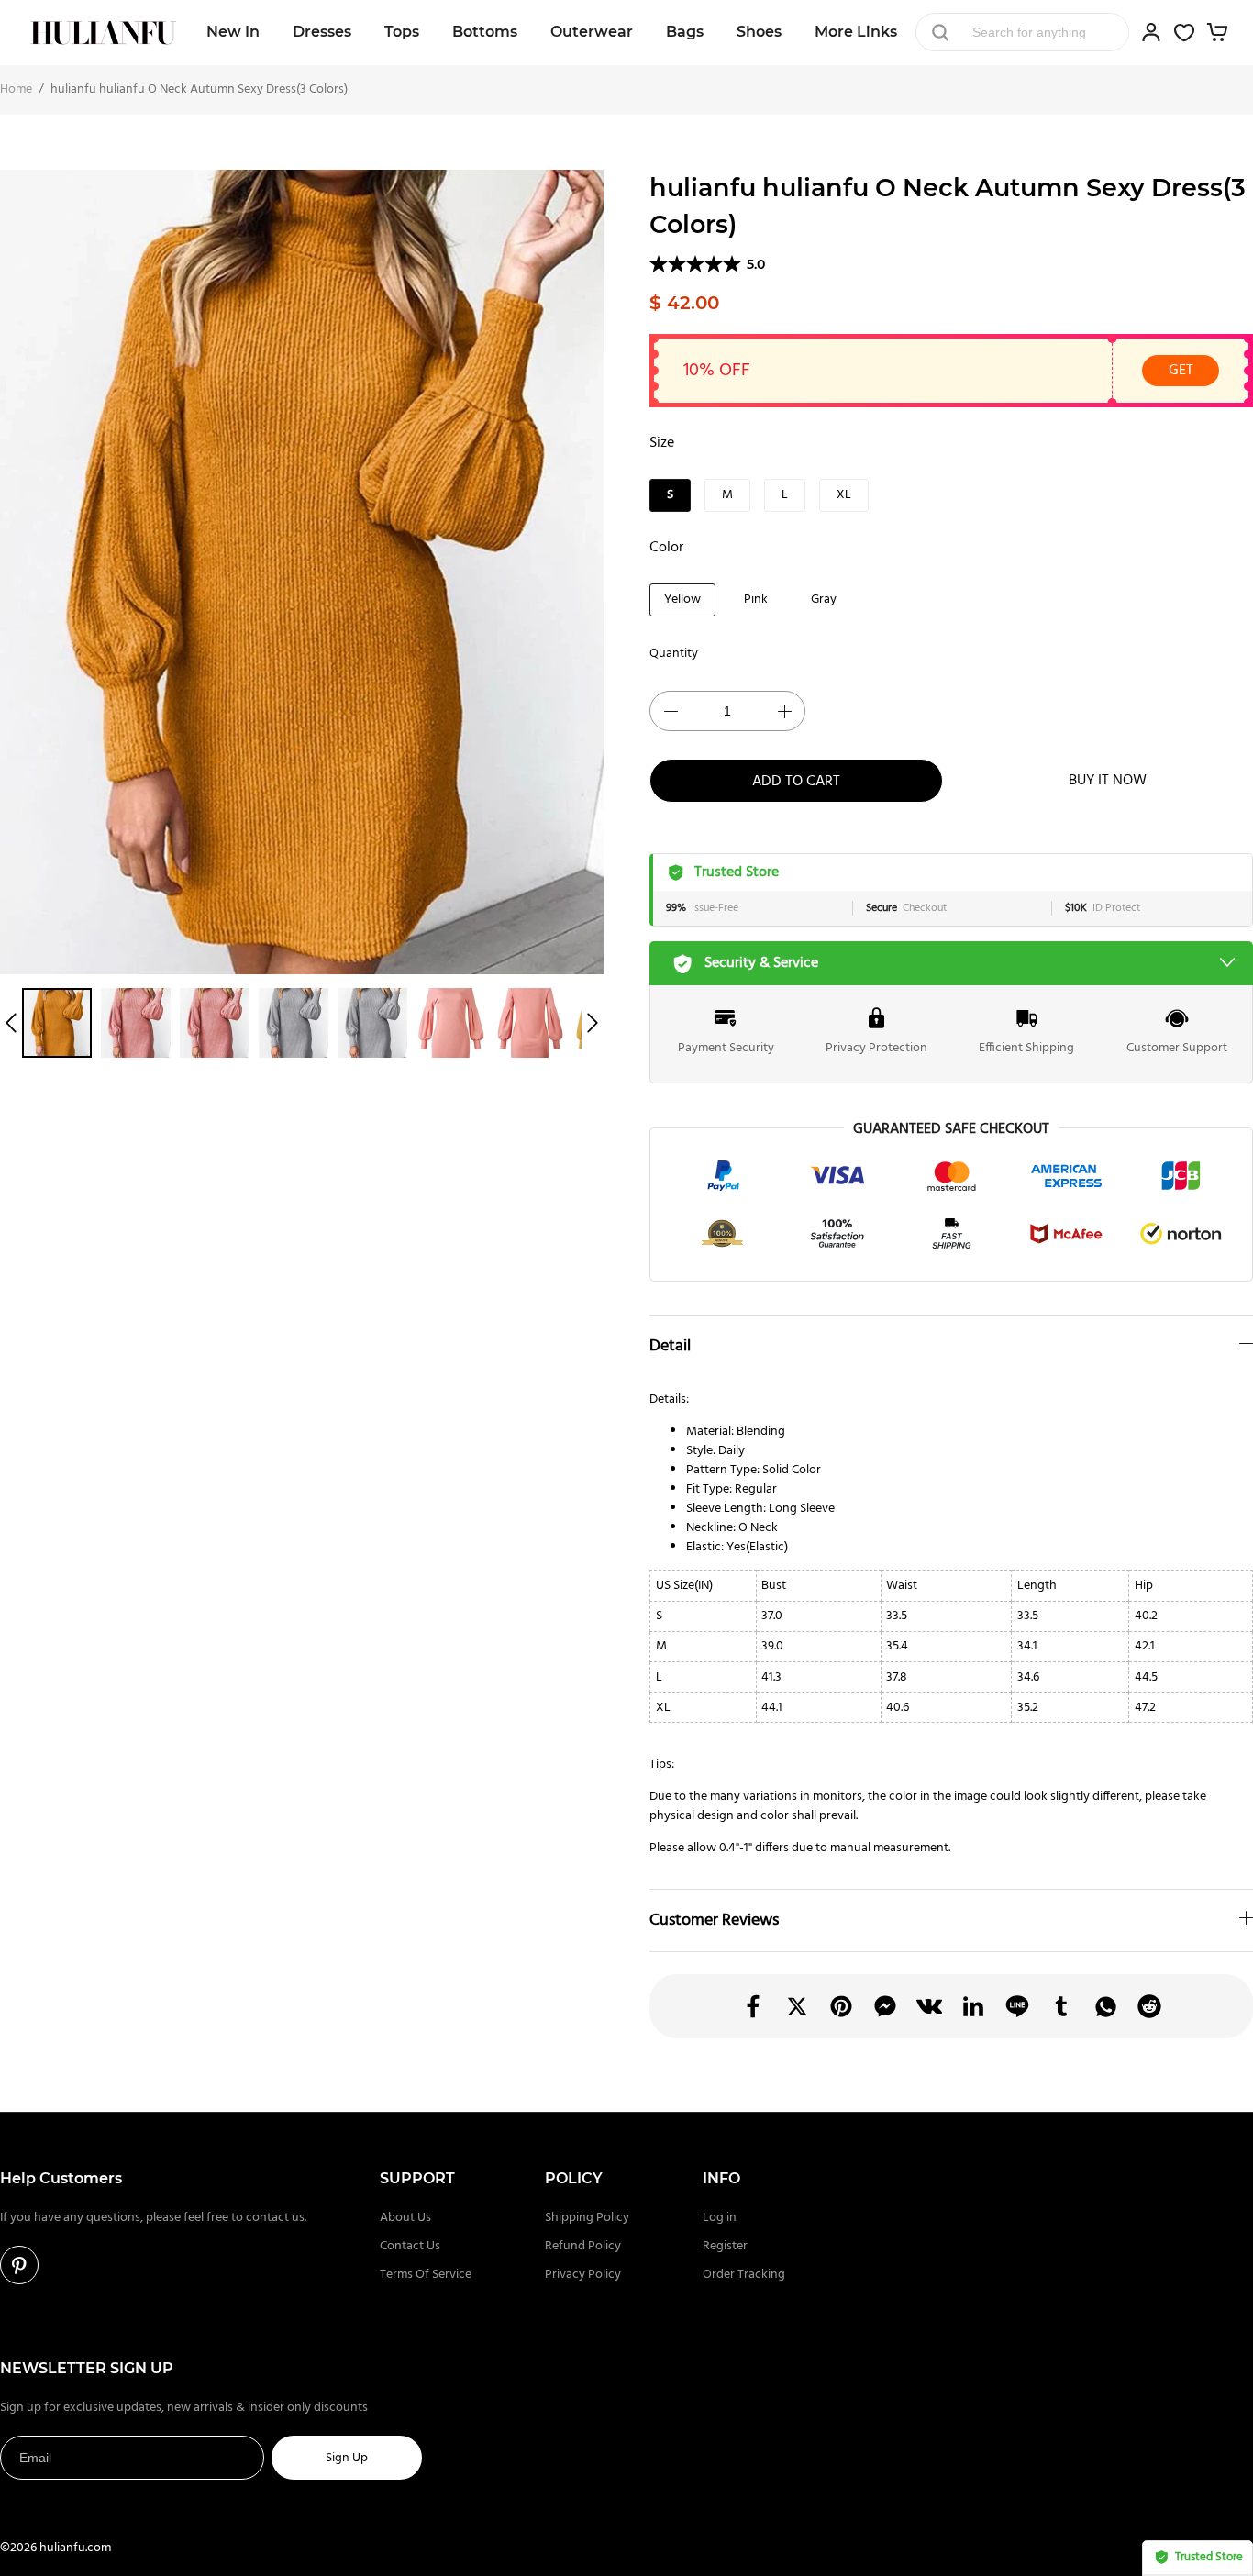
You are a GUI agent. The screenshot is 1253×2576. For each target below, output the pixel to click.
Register (725, 2246)
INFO (721, 2178)
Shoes (759, 32)
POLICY (574, 2178)
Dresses (322, 32)
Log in (720, 2218)
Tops (402, 32)
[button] (11, 1023)
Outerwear (592, 32)
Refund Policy (583, 2246)
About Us (405, 2218)
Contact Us (410, 2246)
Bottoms (485, 32)
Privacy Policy (583, 2275)
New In (233, 32)
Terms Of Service (426, 2275)
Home (16, 89)
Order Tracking (744, 2275)
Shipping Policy (587, 2218)
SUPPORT (417, 2178)
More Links (856, 32)
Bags (685, 32)
